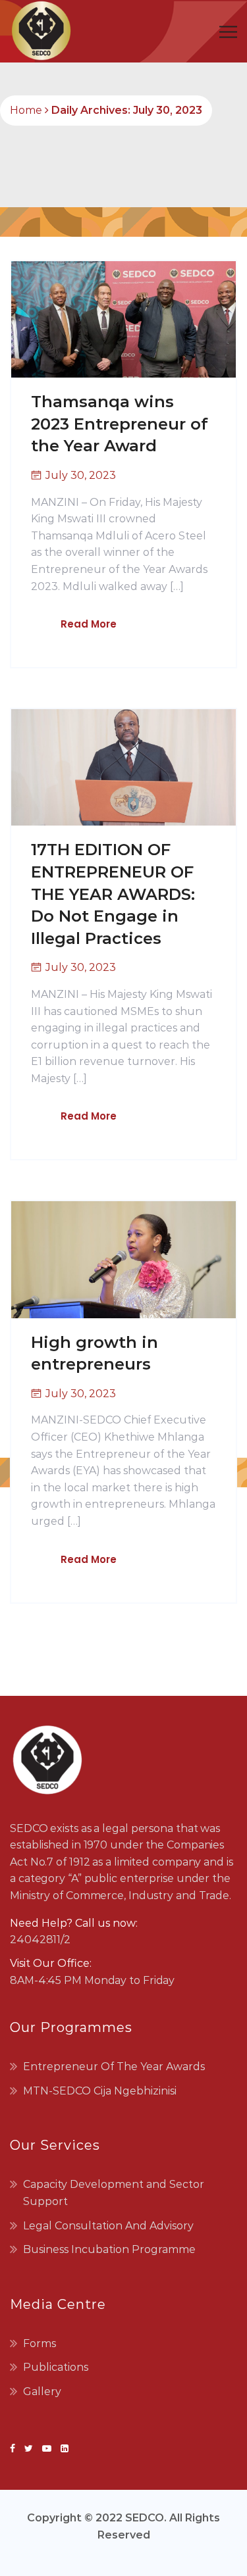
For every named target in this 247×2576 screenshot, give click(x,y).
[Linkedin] (62, 2448)
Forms (40, 2343)
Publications (56, 2367)
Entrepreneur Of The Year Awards (114, 2067)
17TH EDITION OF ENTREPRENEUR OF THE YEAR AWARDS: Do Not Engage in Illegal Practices (113, 894)
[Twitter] (29, 2448)
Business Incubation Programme (109, 2249)
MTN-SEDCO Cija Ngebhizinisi (100, 2091)
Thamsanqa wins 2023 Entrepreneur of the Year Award (120, 424)
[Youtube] (47, 2448)
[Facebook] (15, 2448)
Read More (89, 624)
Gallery (42, 2391)
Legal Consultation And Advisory (108, 2226)
